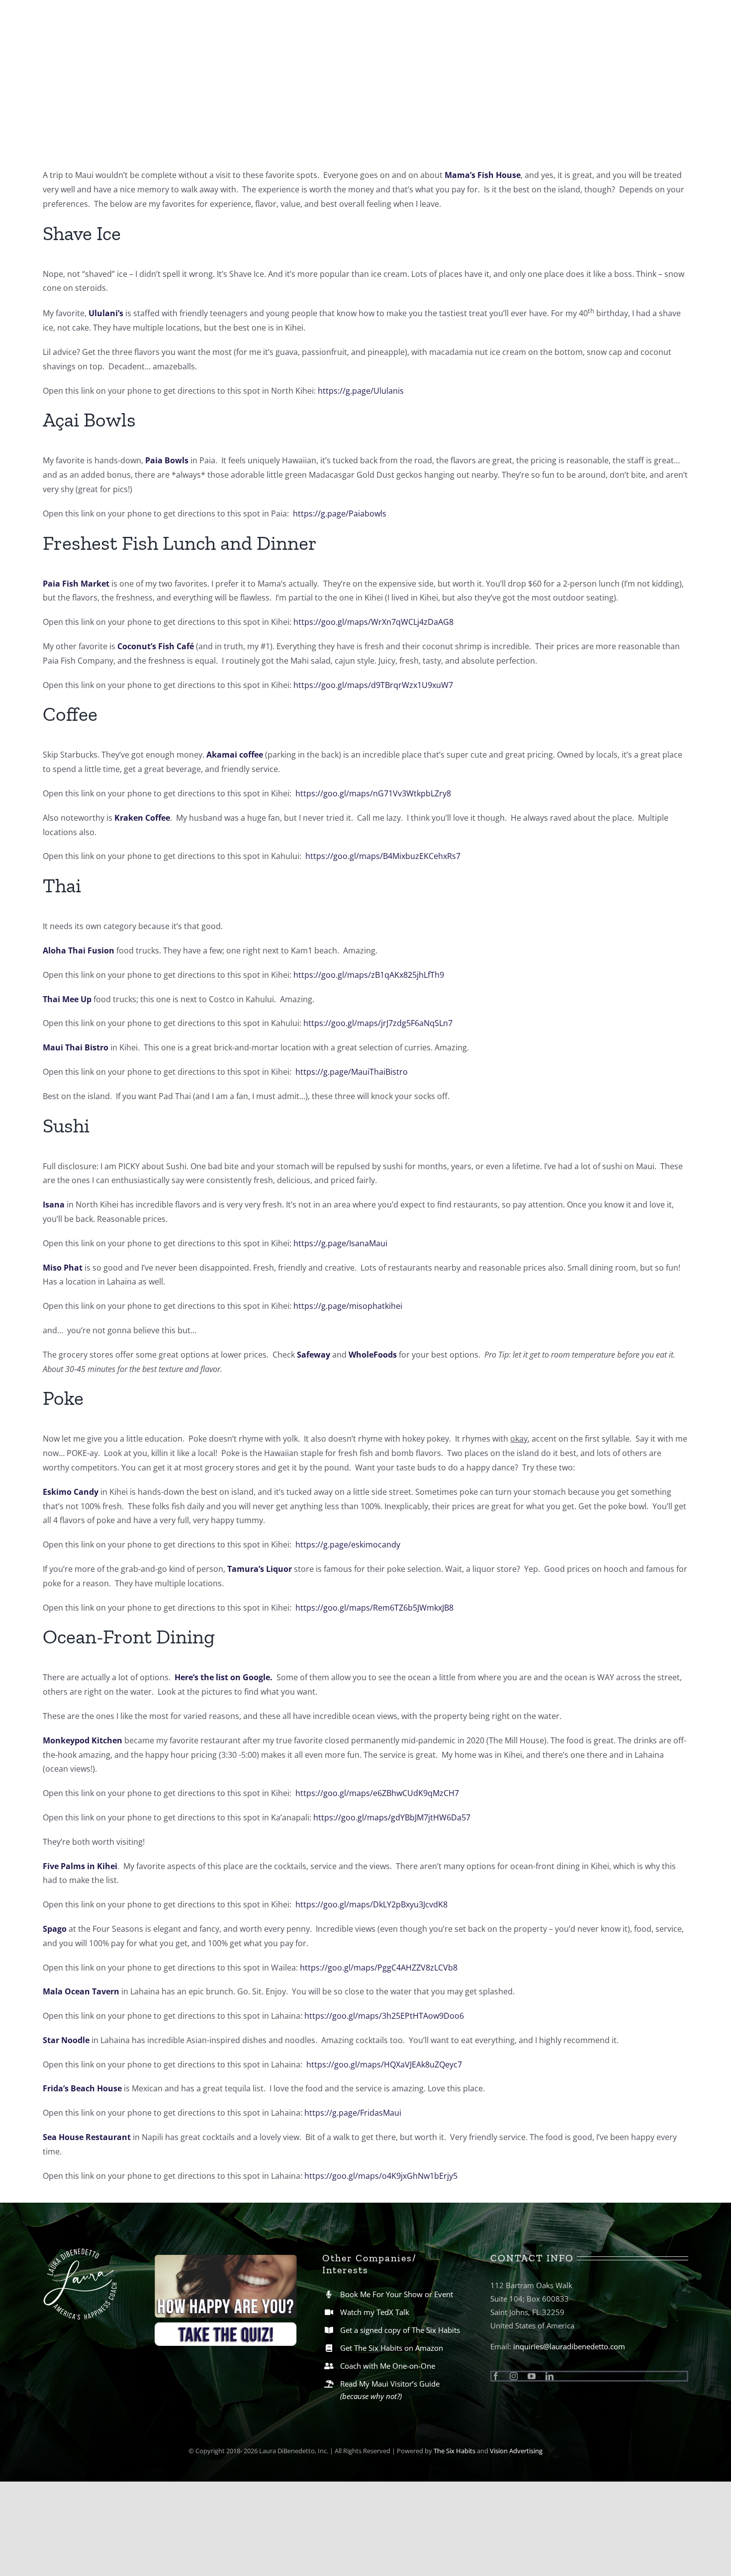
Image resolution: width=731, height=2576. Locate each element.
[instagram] (514, 2376)
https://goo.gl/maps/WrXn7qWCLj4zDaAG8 (373, 622)
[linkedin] (549, 2376)
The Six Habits (455, 2451)
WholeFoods (373, 1355)
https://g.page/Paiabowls (341, 514)
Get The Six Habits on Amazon (392, 2348)
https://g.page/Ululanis (361, 391)
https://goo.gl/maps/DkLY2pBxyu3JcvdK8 (371, 1904)
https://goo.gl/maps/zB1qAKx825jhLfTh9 (369, 975)
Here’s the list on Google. (224, 1677)
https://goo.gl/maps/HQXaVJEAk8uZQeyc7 (384, 2064)
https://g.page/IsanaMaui (340, 1243)
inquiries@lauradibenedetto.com (569, 2346)
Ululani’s (106, 314)
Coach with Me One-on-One (388, 2366)
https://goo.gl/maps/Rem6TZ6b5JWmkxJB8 (374, 1608)
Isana (54, 1204)
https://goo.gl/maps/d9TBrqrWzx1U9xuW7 (373, 685)
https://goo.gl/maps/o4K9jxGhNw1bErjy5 (381, 2176)
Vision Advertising (516, 2451)
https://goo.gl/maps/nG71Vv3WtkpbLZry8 (373, 793)
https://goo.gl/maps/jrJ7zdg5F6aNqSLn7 (378, 1023)
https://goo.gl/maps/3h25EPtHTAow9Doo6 (384, 2016)
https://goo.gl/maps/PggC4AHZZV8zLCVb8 (379, 1968)
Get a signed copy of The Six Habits (400, 2330)
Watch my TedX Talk (375, 2312)
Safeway (314, 1355)
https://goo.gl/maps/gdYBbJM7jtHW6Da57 (392, 1817)
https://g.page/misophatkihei (348, 1306)
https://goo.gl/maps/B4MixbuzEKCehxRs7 (384, 856)
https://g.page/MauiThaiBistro (352, 1072)
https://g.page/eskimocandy (348, 1545)
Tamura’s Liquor (260, 1569)
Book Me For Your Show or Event (397, 2294)
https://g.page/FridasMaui (353, 2113)
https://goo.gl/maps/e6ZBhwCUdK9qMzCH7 (377, 1793)
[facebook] (496, 2376)
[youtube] (532, 2376)
